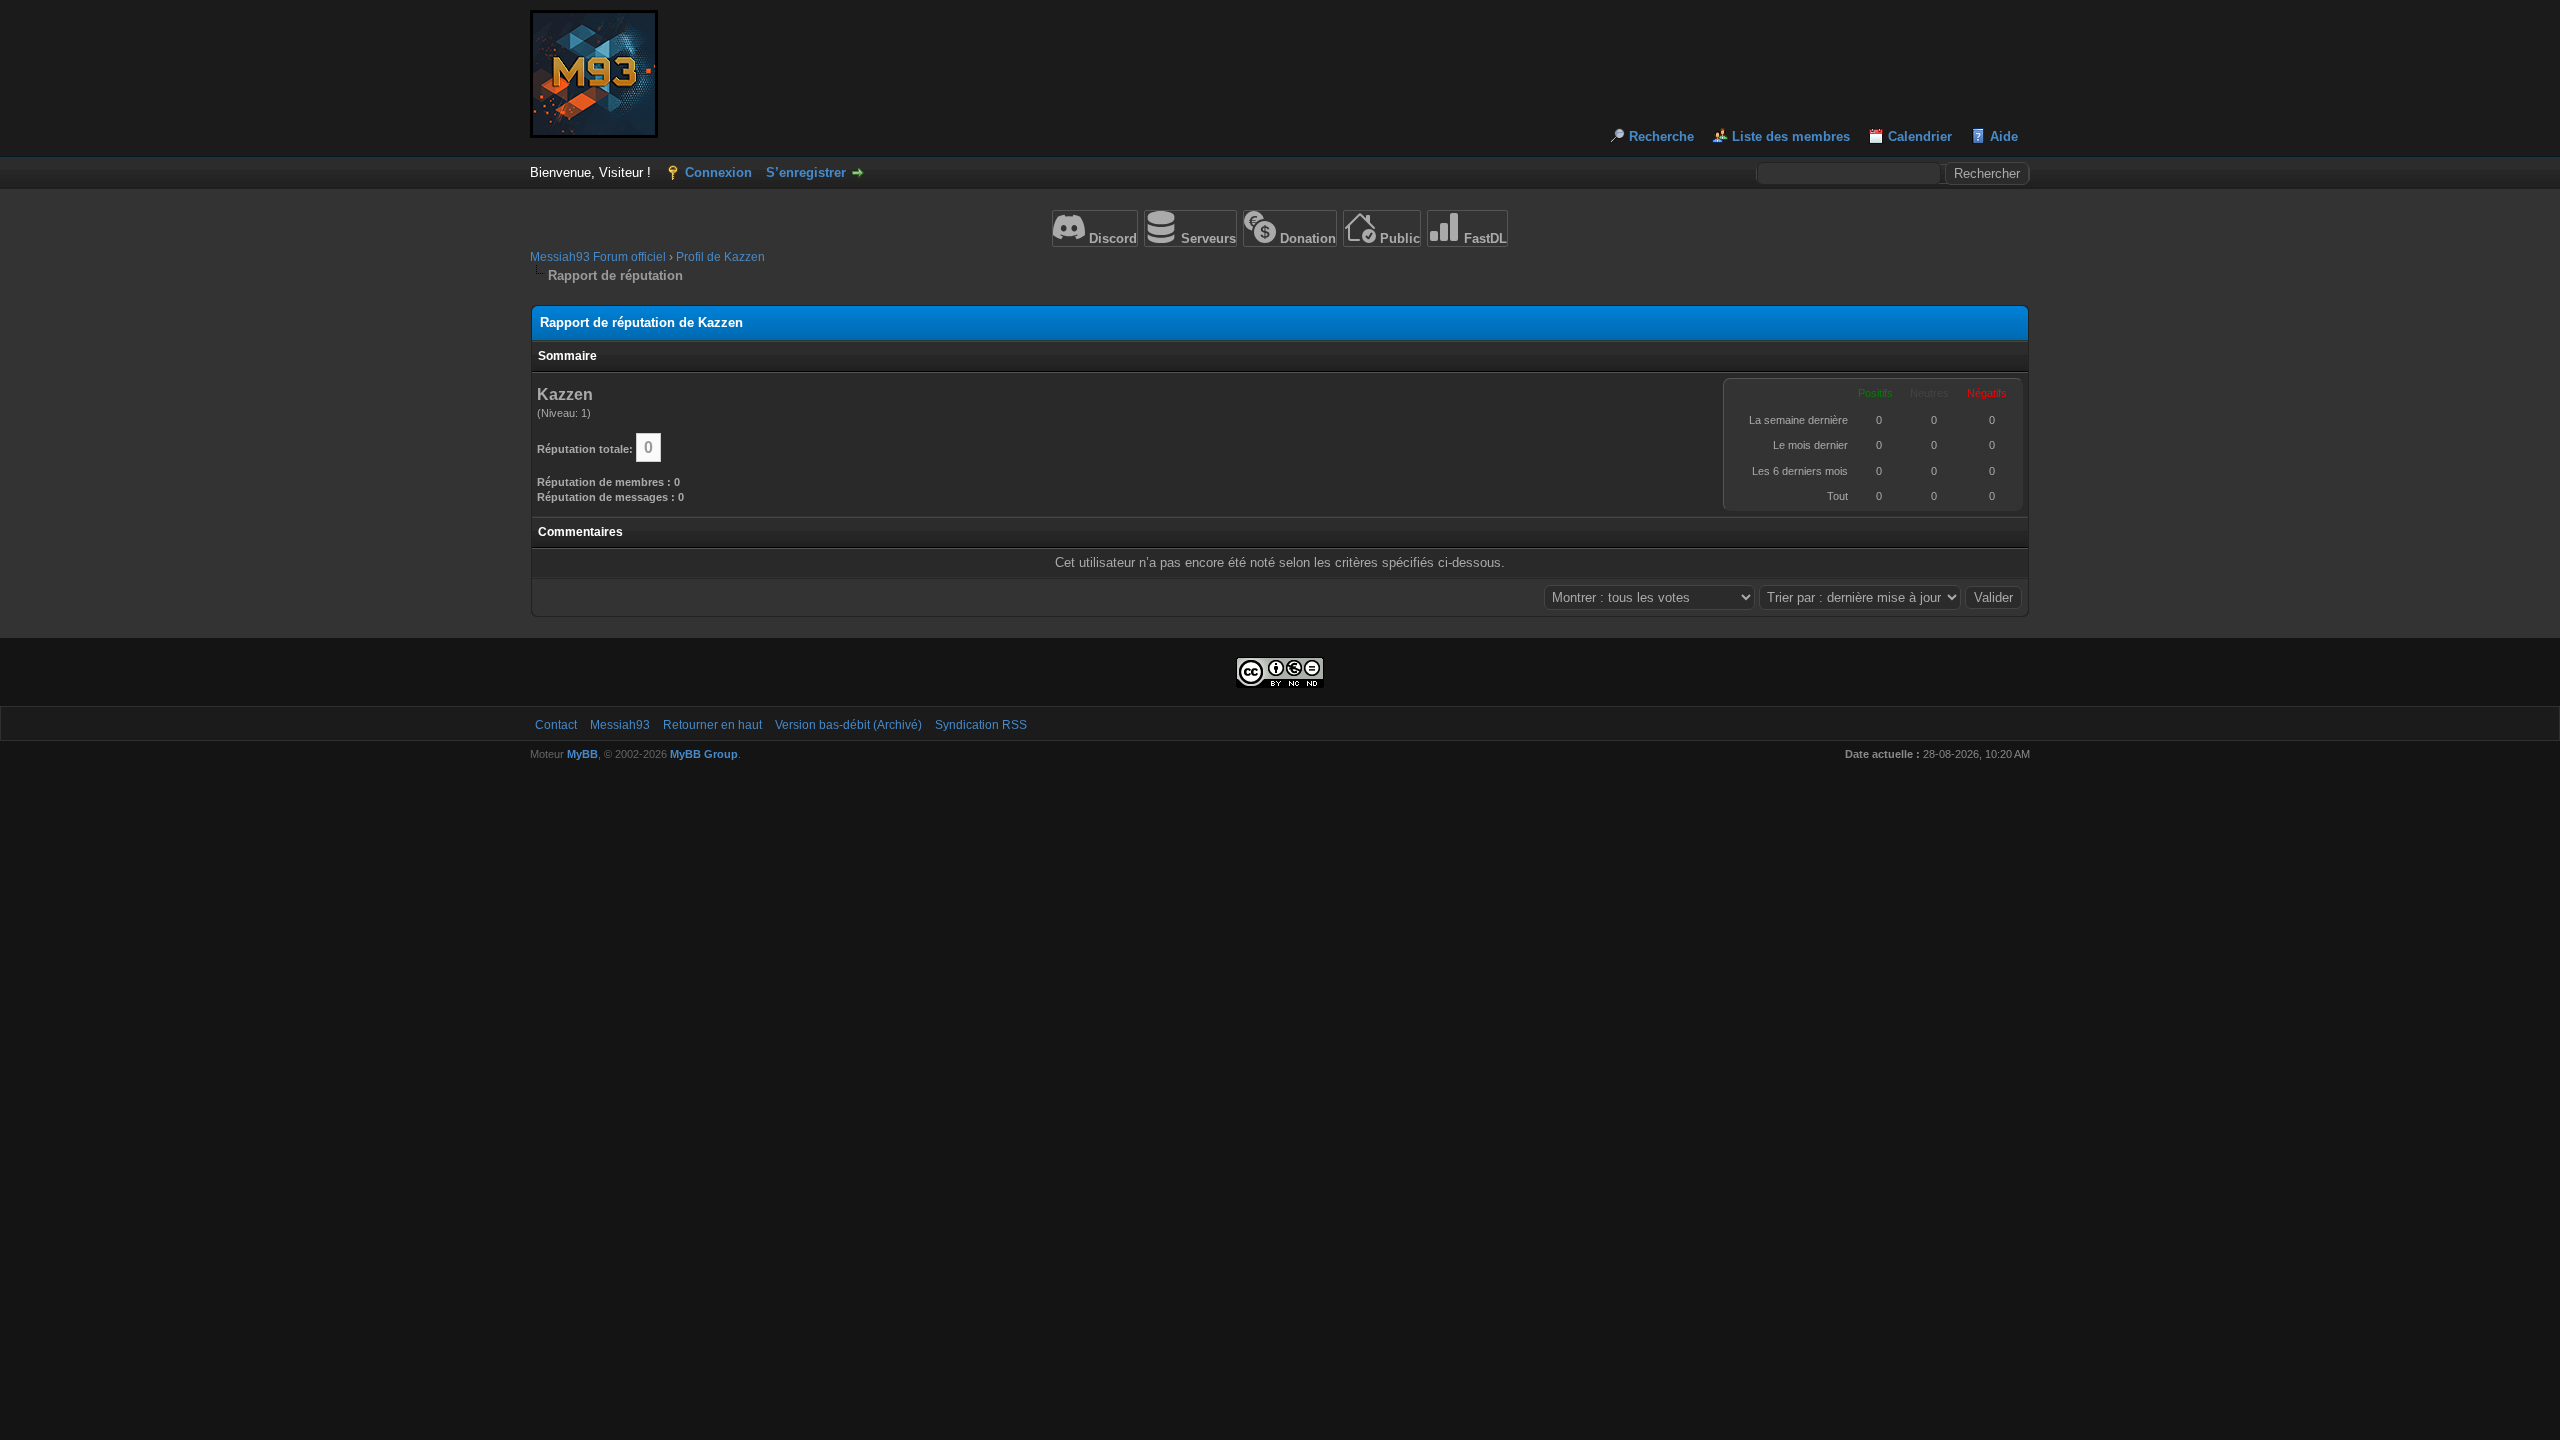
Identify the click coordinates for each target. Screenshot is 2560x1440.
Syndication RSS (981, 725)
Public (1398, 238)
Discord (1111, 238)
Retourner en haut (712, 725)
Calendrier (1920, 136)
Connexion (718, 172)
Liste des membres (1791, 136)
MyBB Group (704, 754)
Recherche (1661, 136)
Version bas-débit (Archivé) (848, 725)
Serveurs (1206, 238)
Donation (1306, 238)
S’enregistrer (806, 172)
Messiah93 (620, 725)
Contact (556, 725)
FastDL (1483, 238)
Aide (2004, 136)
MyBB (582, 754)
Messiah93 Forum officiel (598, 257)
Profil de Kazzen (720, 257)
